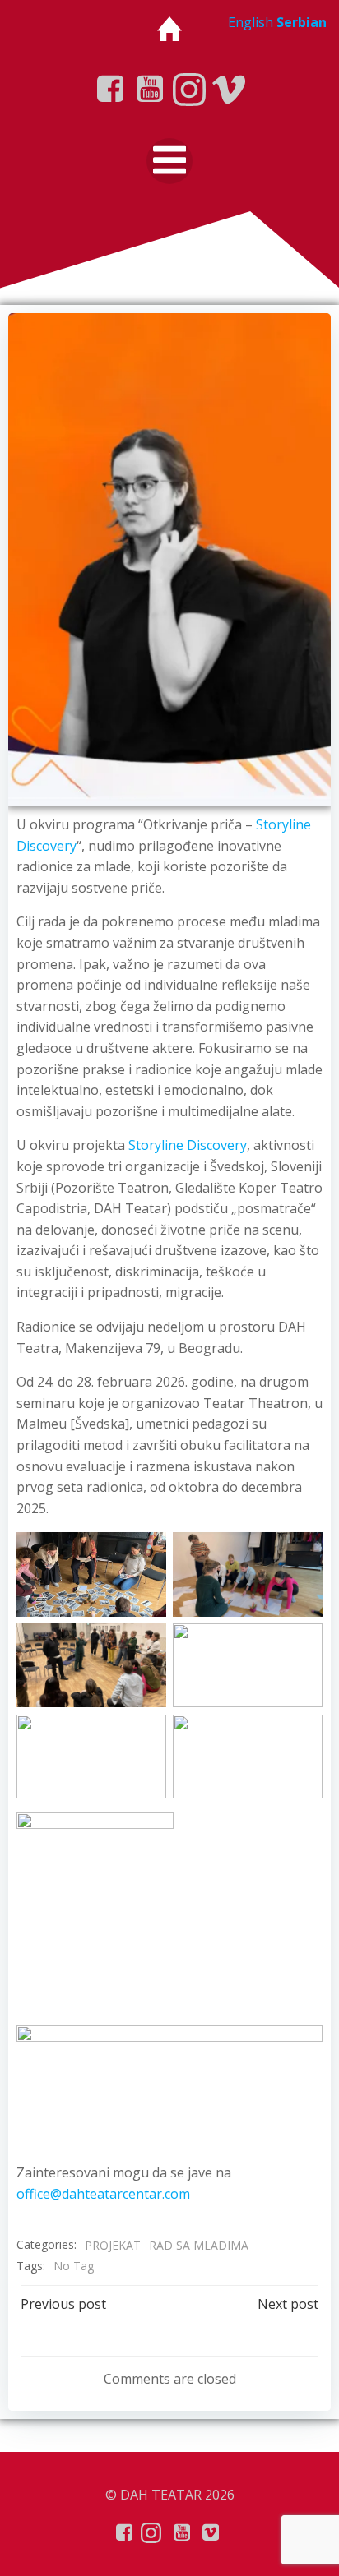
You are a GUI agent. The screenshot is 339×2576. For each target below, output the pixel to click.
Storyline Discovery (188, 1145)
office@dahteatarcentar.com (103, 2194)
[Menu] (169, 161)
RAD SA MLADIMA (199, 2245)
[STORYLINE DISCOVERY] (169, 558)
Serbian (302, 22)
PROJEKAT (113, 2245)
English (251, 22)
